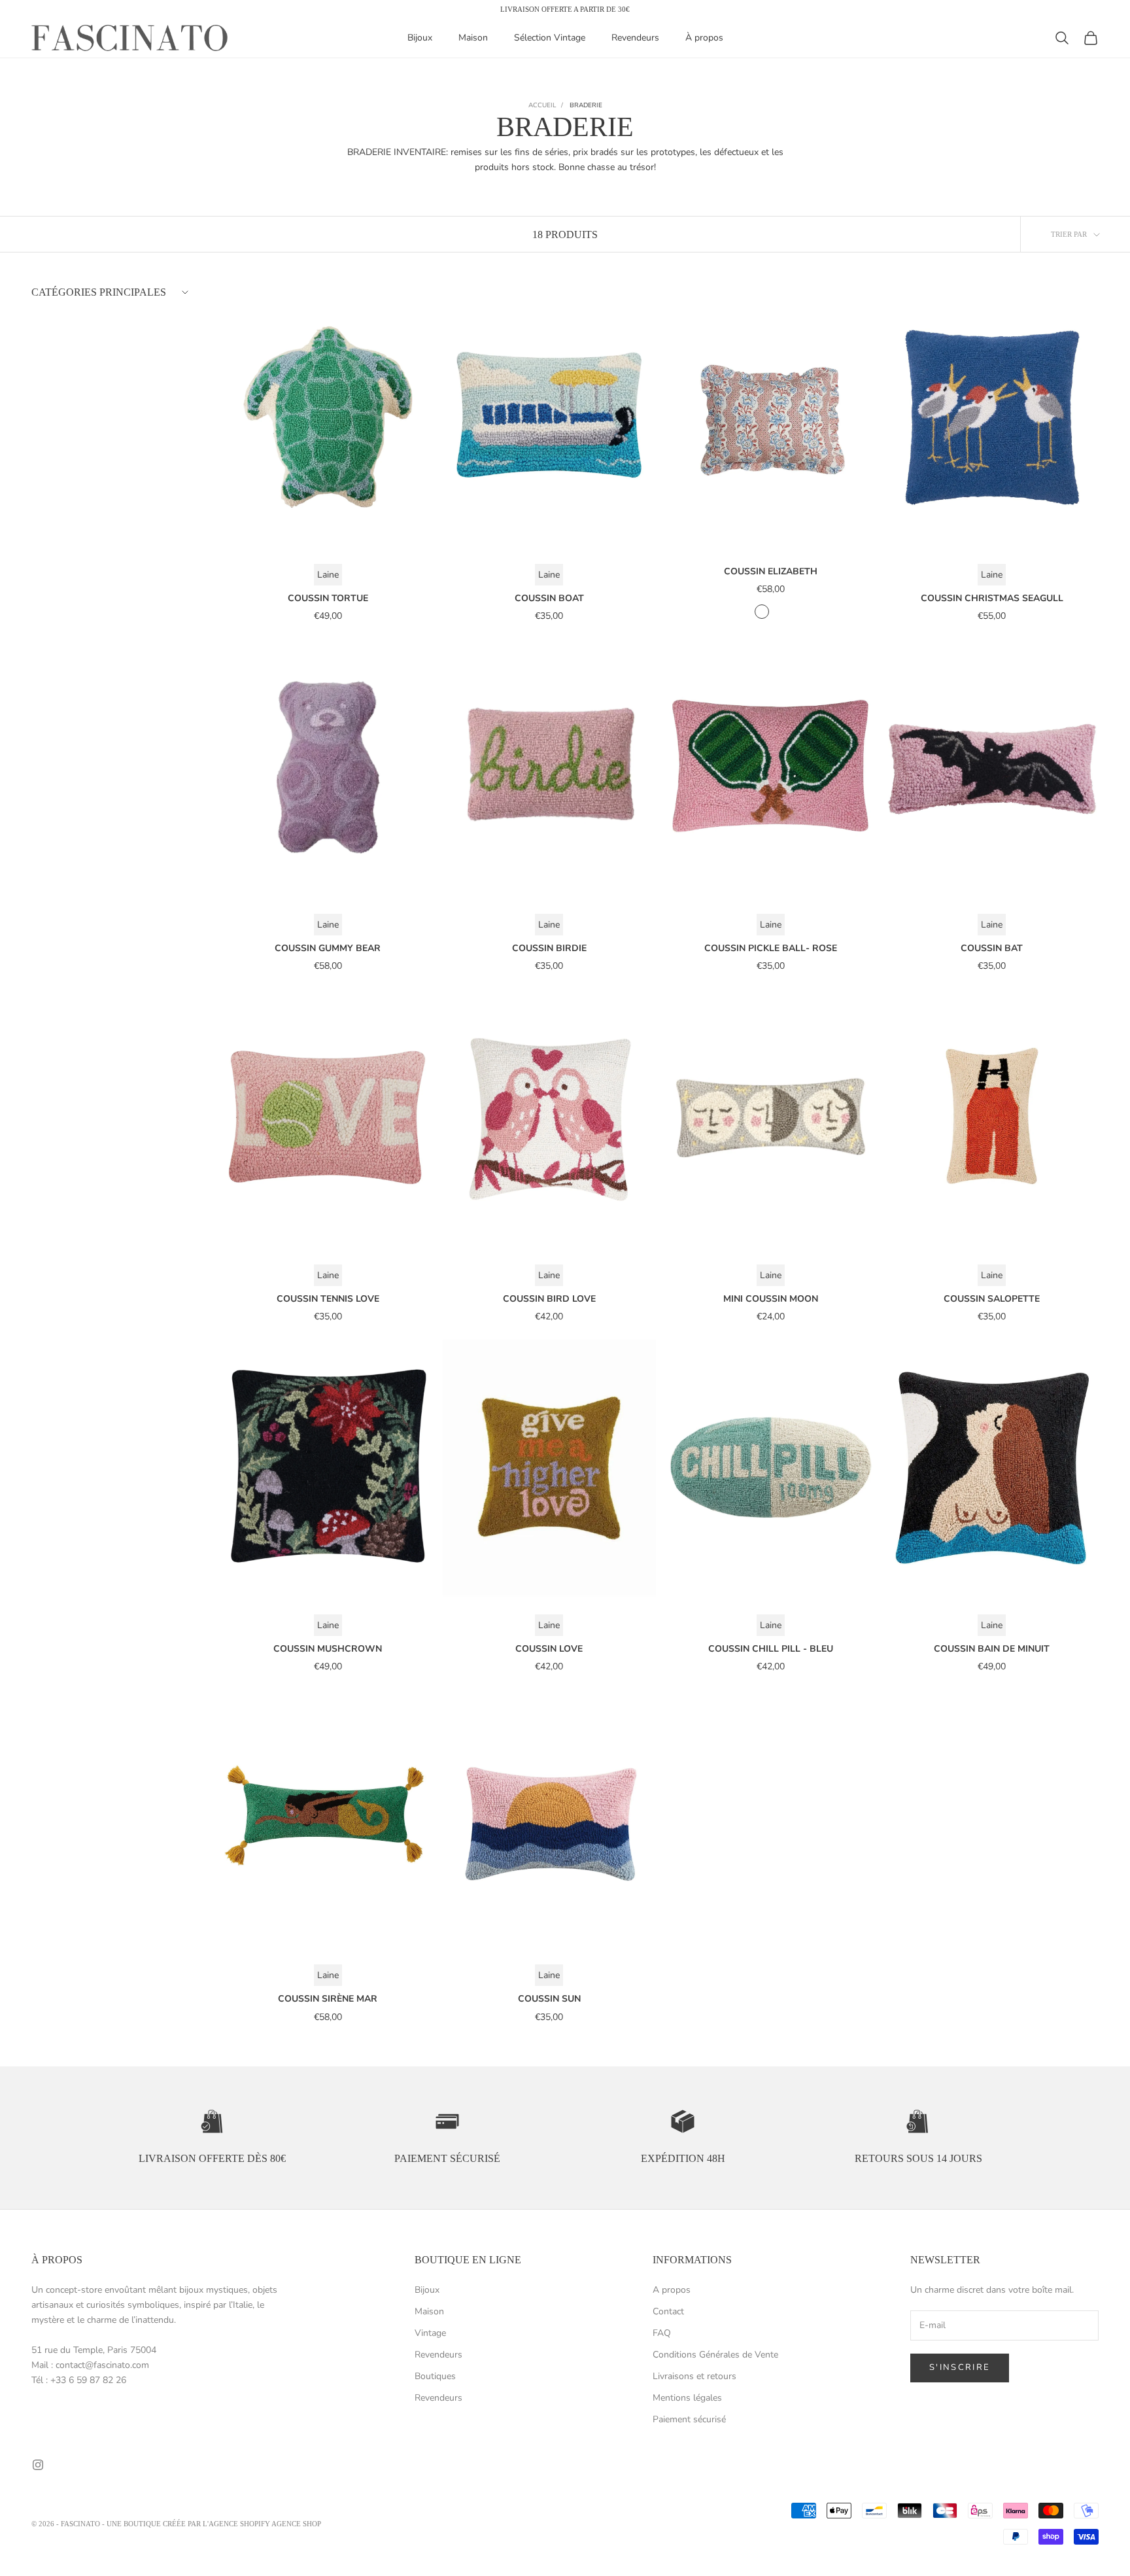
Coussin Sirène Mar (328, 1999)
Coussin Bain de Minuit (992, 1649)
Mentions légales (687, 2398)
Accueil (542, 105)
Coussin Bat (992, 948)
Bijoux (420, 38)
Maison (473, 38)
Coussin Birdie (549, 948)
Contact (668, 2311)
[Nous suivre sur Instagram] (38, 2465)
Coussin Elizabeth (771, 571)
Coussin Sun (549, 1999)
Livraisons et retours (694, 2376)
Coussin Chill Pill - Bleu (771, 1649)
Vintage (430, 2333)
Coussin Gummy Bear (328, 948)
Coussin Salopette (992, 1299)
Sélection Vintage (550, 38)
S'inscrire (960, 2367)
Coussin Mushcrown (328, 1649)
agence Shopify (239, 2524)
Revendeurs (635, 38)
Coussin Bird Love (549, 1299)
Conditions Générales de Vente (715, 2355)
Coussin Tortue (328, 598)
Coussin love (549, 1649)
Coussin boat (549, 598)
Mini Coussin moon (771, 1299)
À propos (704, 38)
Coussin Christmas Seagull (992, 598)
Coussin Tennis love (328, 1299)
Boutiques (435, 2376)
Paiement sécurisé (689, 2419)
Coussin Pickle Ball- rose (771, 948)
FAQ (662, 2333)
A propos (672, 2290)
